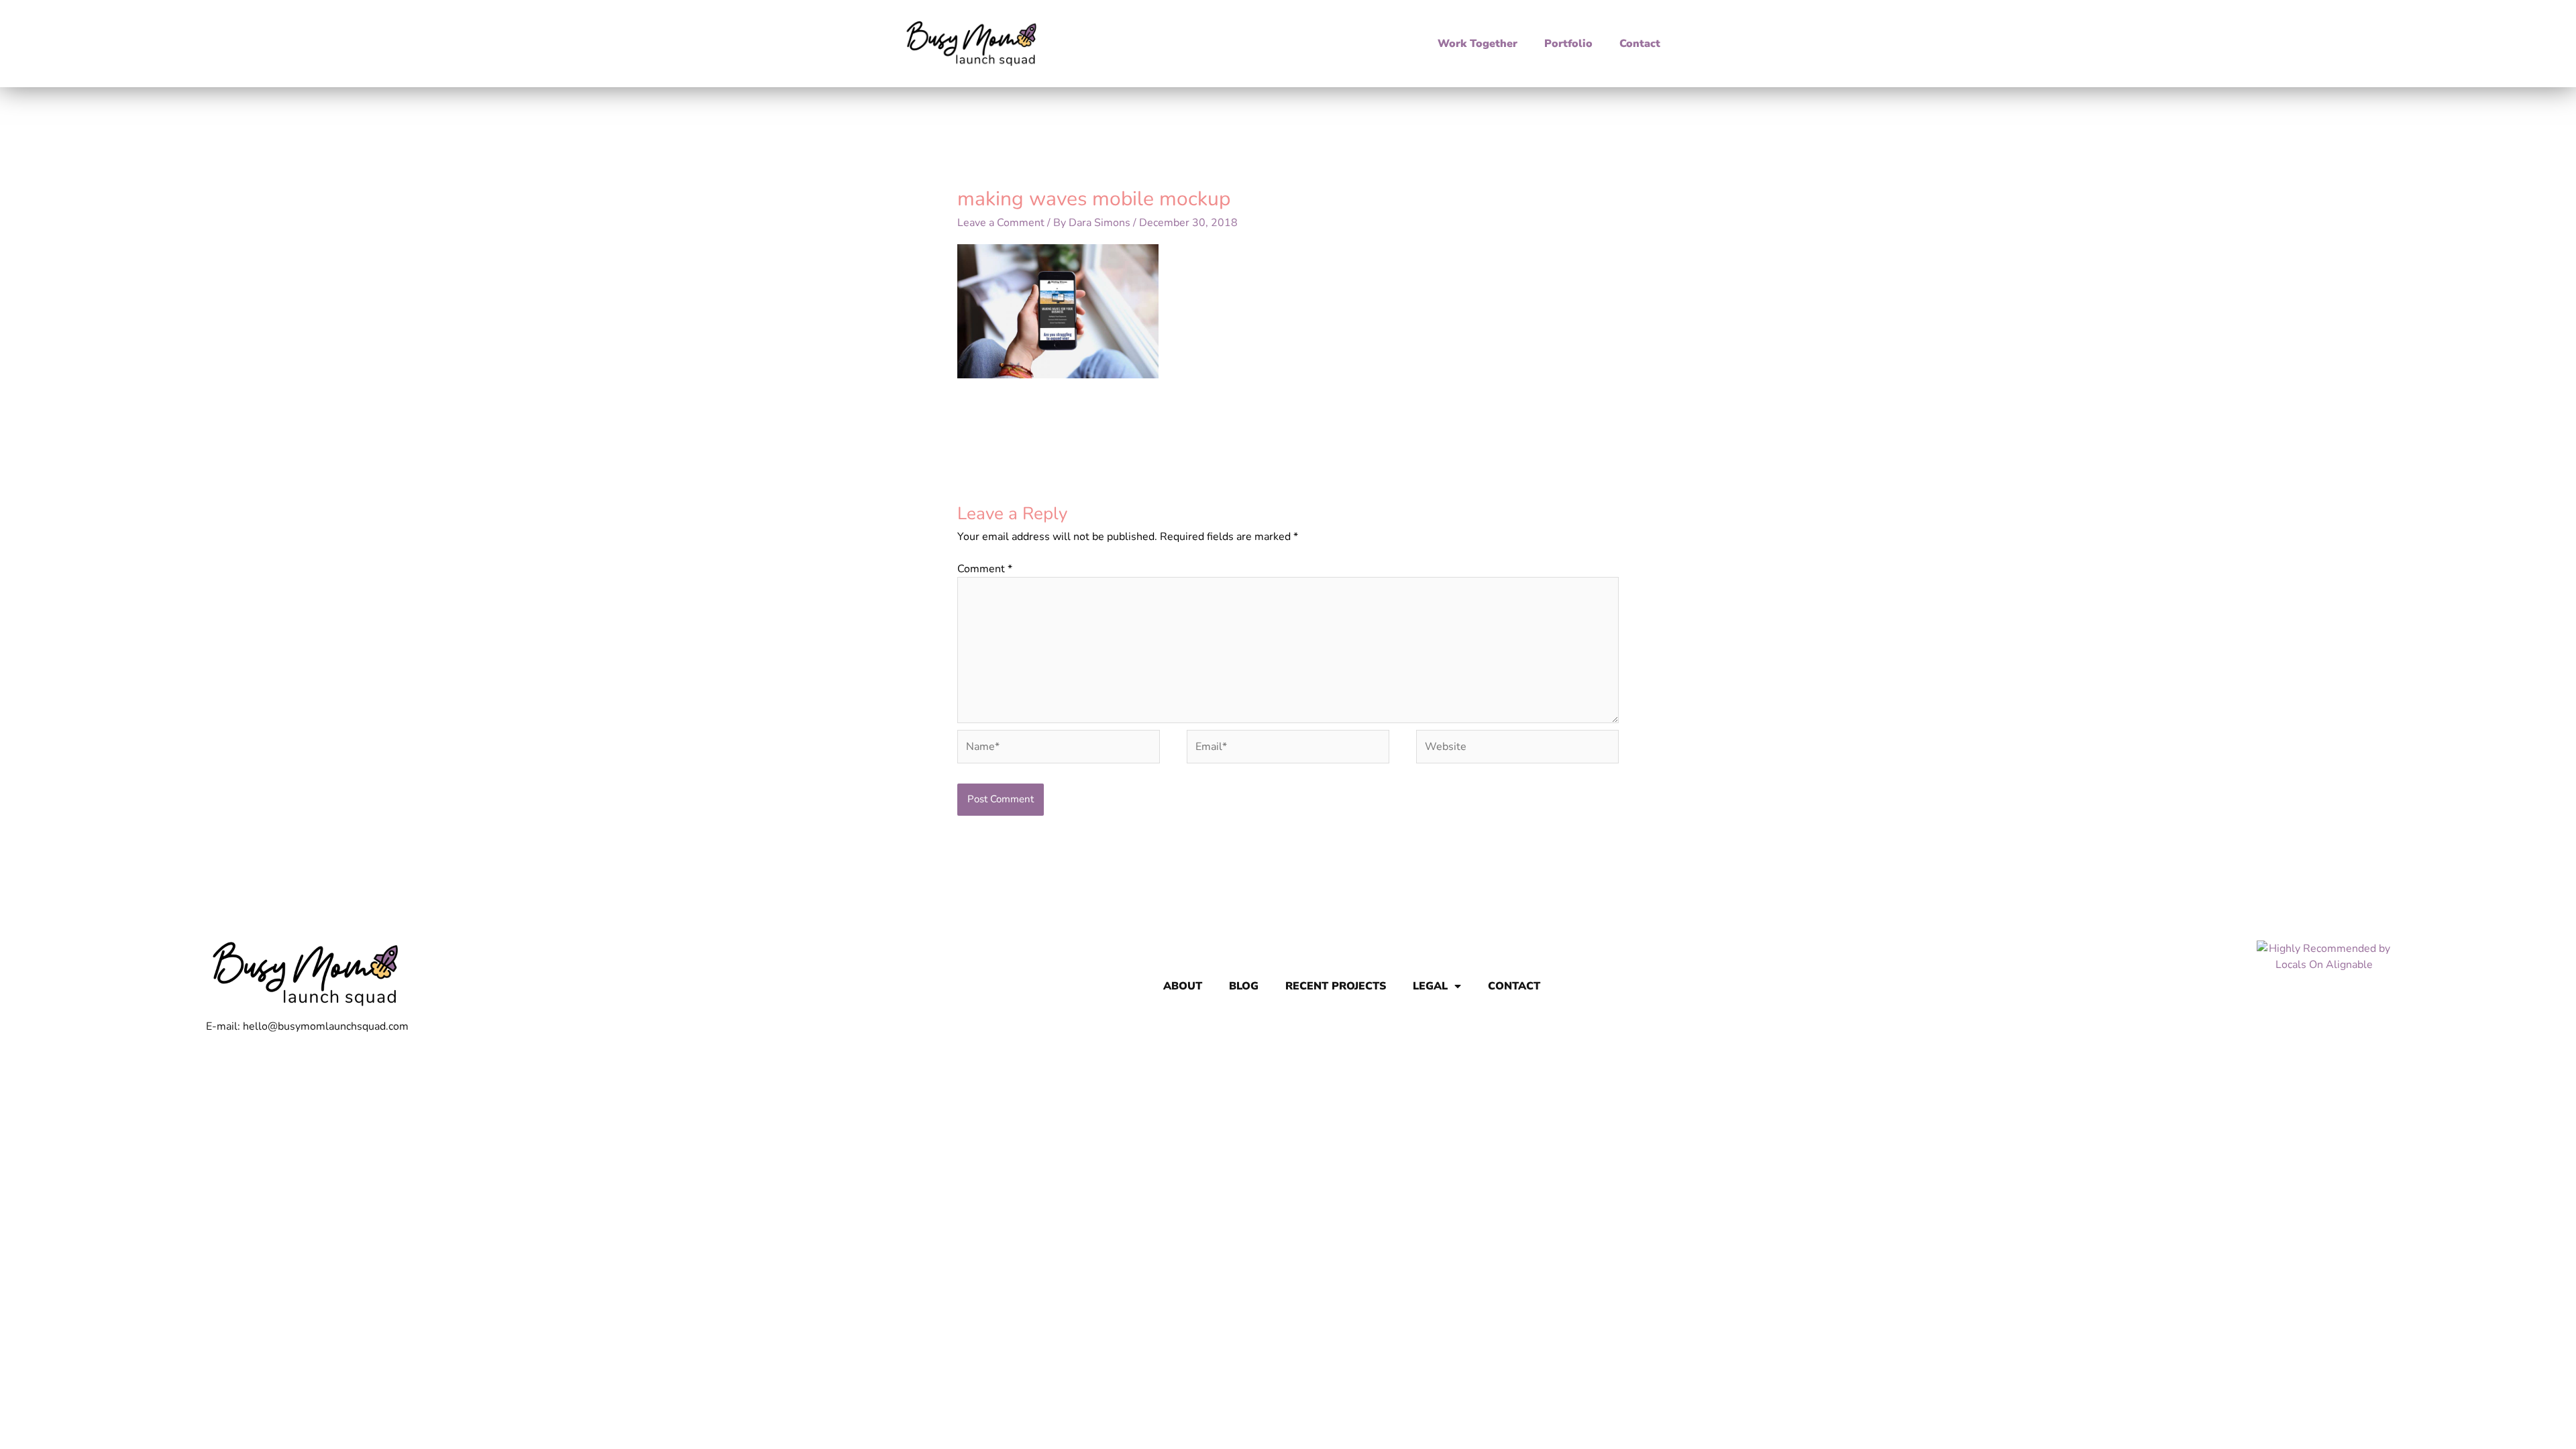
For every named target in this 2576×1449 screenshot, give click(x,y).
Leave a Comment (1001, 223)
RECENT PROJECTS (1336, 986)
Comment (985, 569)
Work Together (1478, 44)
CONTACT (1514, 986)
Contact (1640, 44)
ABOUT (1183, 986)
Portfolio (1568, 44)
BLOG (1244, 986)
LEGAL (1430, 986)
